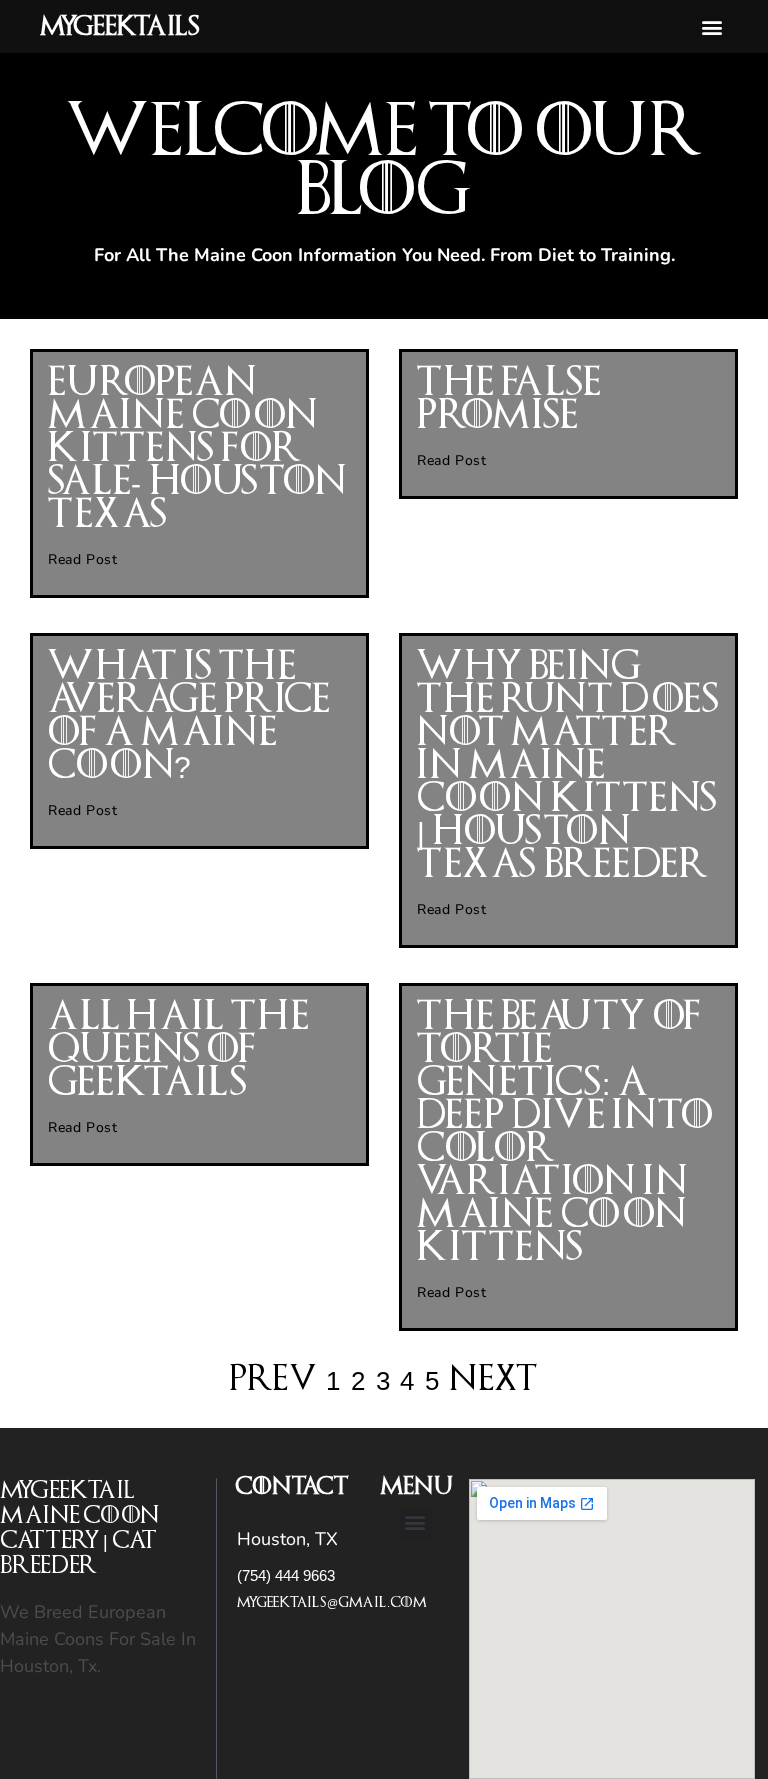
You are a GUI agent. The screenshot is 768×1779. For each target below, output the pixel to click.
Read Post (82, 559)
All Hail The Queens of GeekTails (178, 1050)
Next (494, 1379)
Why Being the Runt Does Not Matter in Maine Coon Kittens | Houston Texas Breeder (568, 766)
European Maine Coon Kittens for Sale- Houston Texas (197, 449)
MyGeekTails (119, 27)
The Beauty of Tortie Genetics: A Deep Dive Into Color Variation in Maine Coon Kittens (565, 1132)
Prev (273, 1379)
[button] (711, 26)
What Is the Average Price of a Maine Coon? (189, 716)
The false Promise (508, 399)
